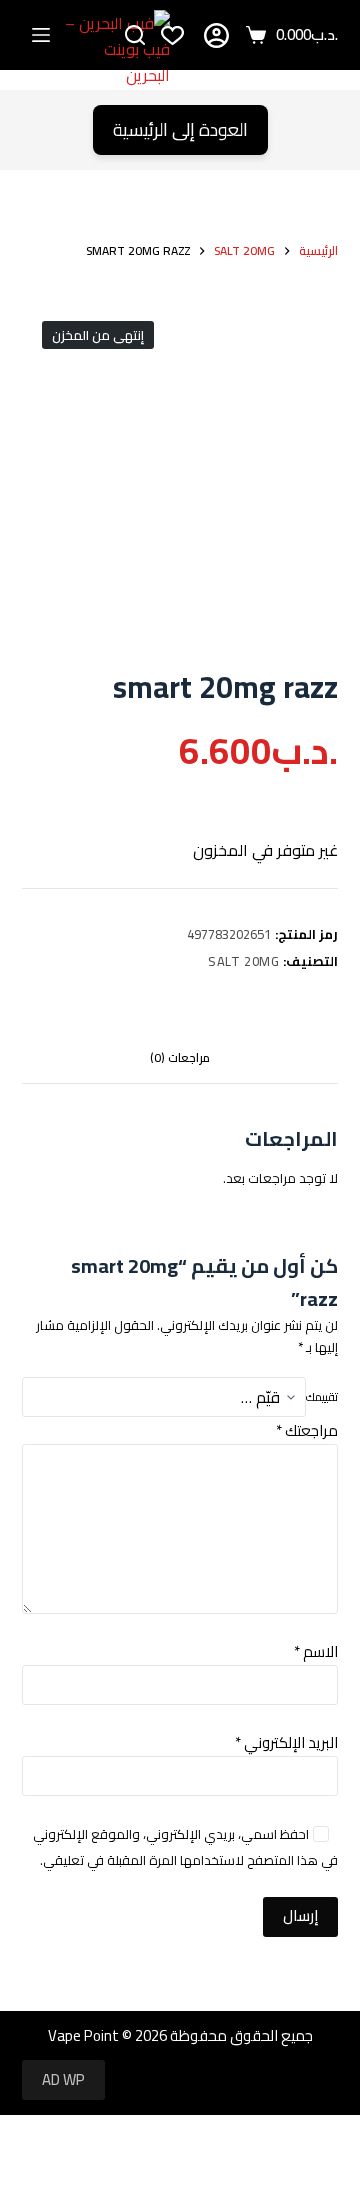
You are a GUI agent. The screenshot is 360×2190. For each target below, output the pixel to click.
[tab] (180, 1058)
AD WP (63, 2079)
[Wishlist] (172, 35)
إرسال (300, 1915)
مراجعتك (307, 1430)
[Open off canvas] (41, 35)
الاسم (316, 1651)
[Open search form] (135, 35)
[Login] (216, 35)
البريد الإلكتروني (286, 1742)
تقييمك (322, 1397)
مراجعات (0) (180, 1057)
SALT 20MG (244, 961)
